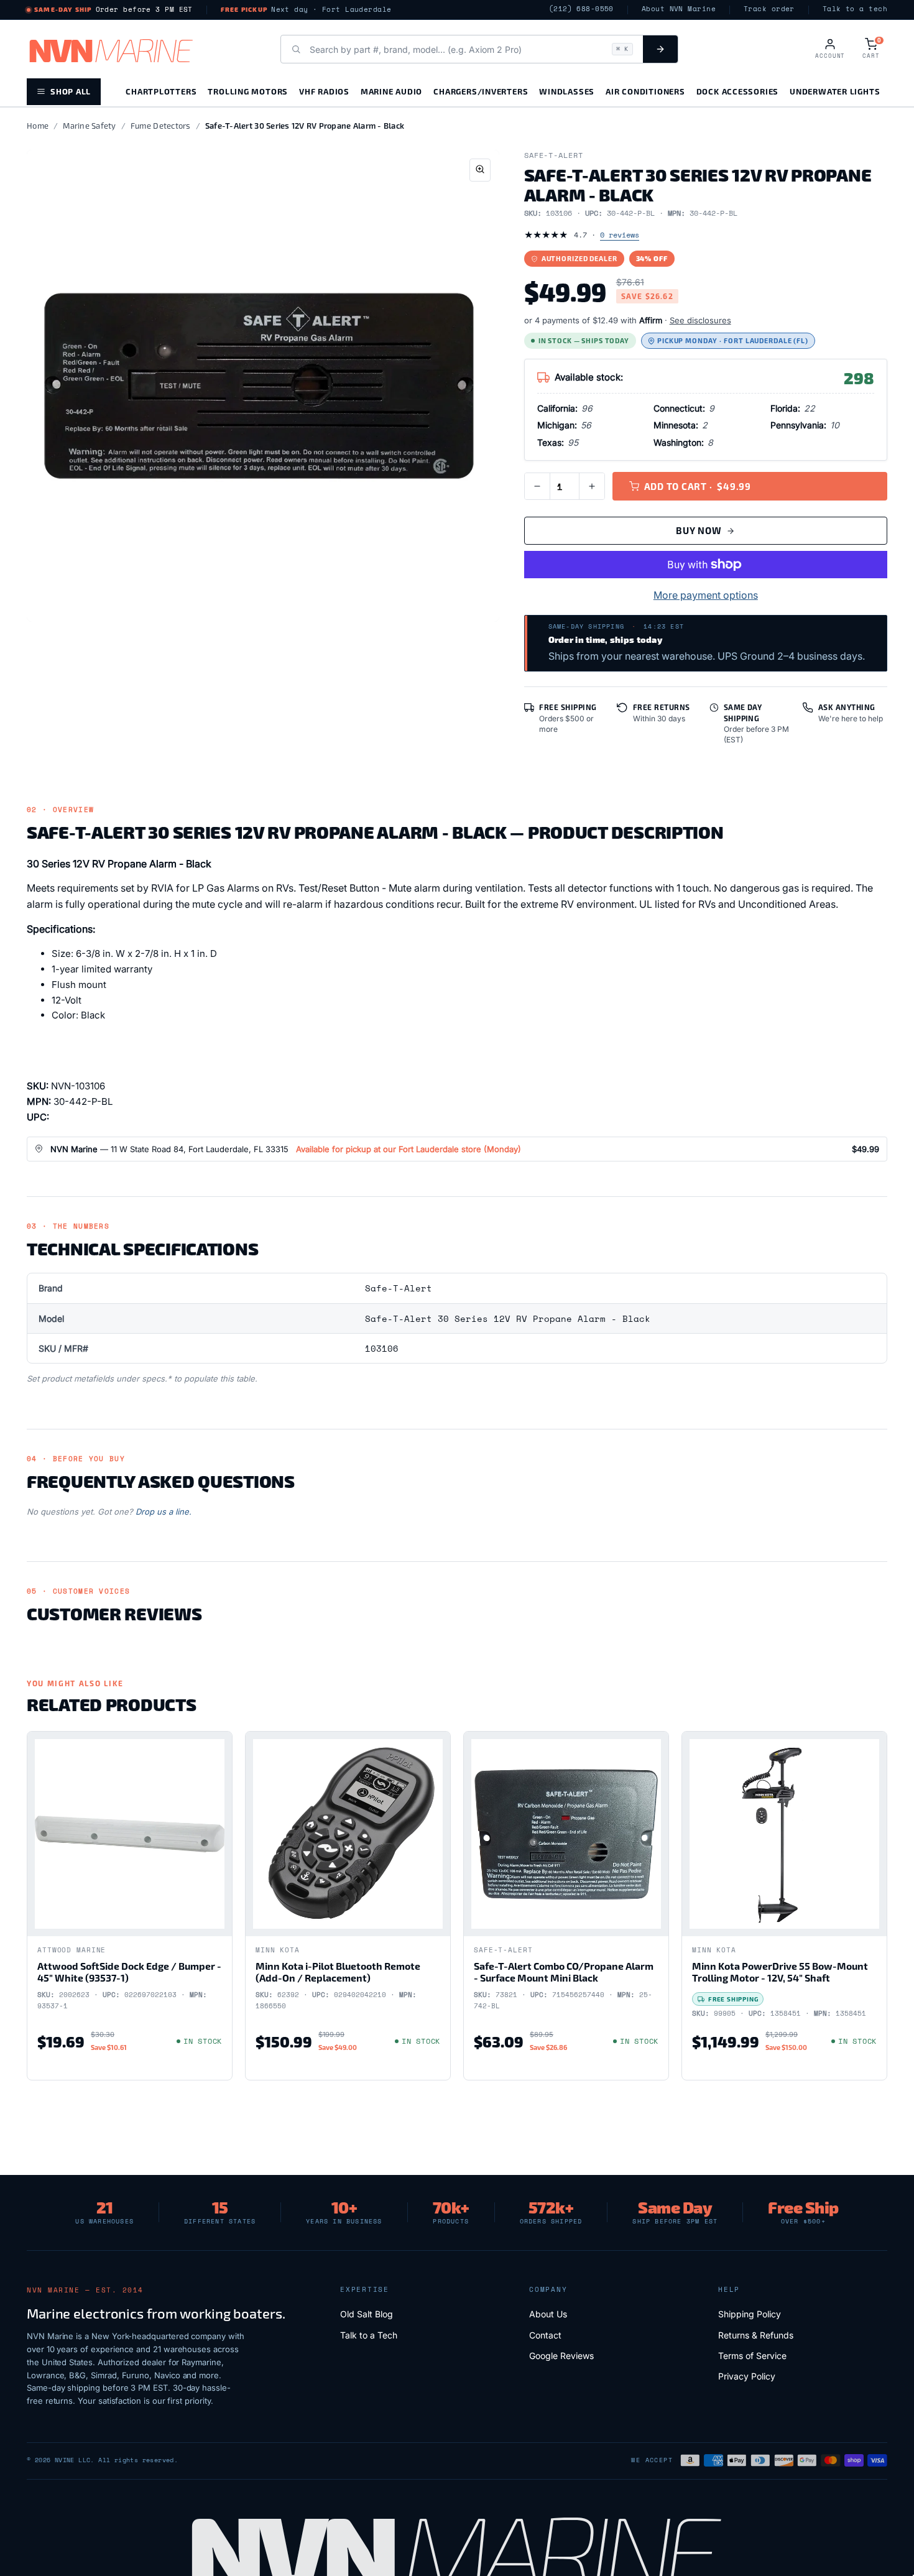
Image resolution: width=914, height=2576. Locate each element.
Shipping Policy (750, 2314)
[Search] (660, 49)
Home (38, 126)
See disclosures (700, 320)
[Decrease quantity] (537, 486)
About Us (548, 2314)
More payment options (706, 595)
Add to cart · (698, 486)
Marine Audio (391, 91)
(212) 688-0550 (581, 9)
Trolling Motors (248, 91)
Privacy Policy (747, 2376)
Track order (769, 9)
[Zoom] (480, 170)
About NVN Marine (679, 9)
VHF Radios (324, 91)
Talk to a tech (855, 9)
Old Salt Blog (367, 2314)
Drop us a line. (164, 1512)
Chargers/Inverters (481, 91)
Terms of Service (752, 2356)
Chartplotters (161, 91)
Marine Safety (89, 126)
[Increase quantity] (592, 486)
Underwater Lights (835, 91)
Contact (545, 2335)
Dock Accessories (737, 91)
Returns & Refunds (756, 2335)
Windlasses (567, 91)
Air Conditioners (645, 91)
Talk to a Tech (369, 2335)
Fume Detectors (161, 126)
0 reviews (620, 235)
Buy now (699, 530)
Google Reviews (561, 2356)
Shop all (71, 91)
